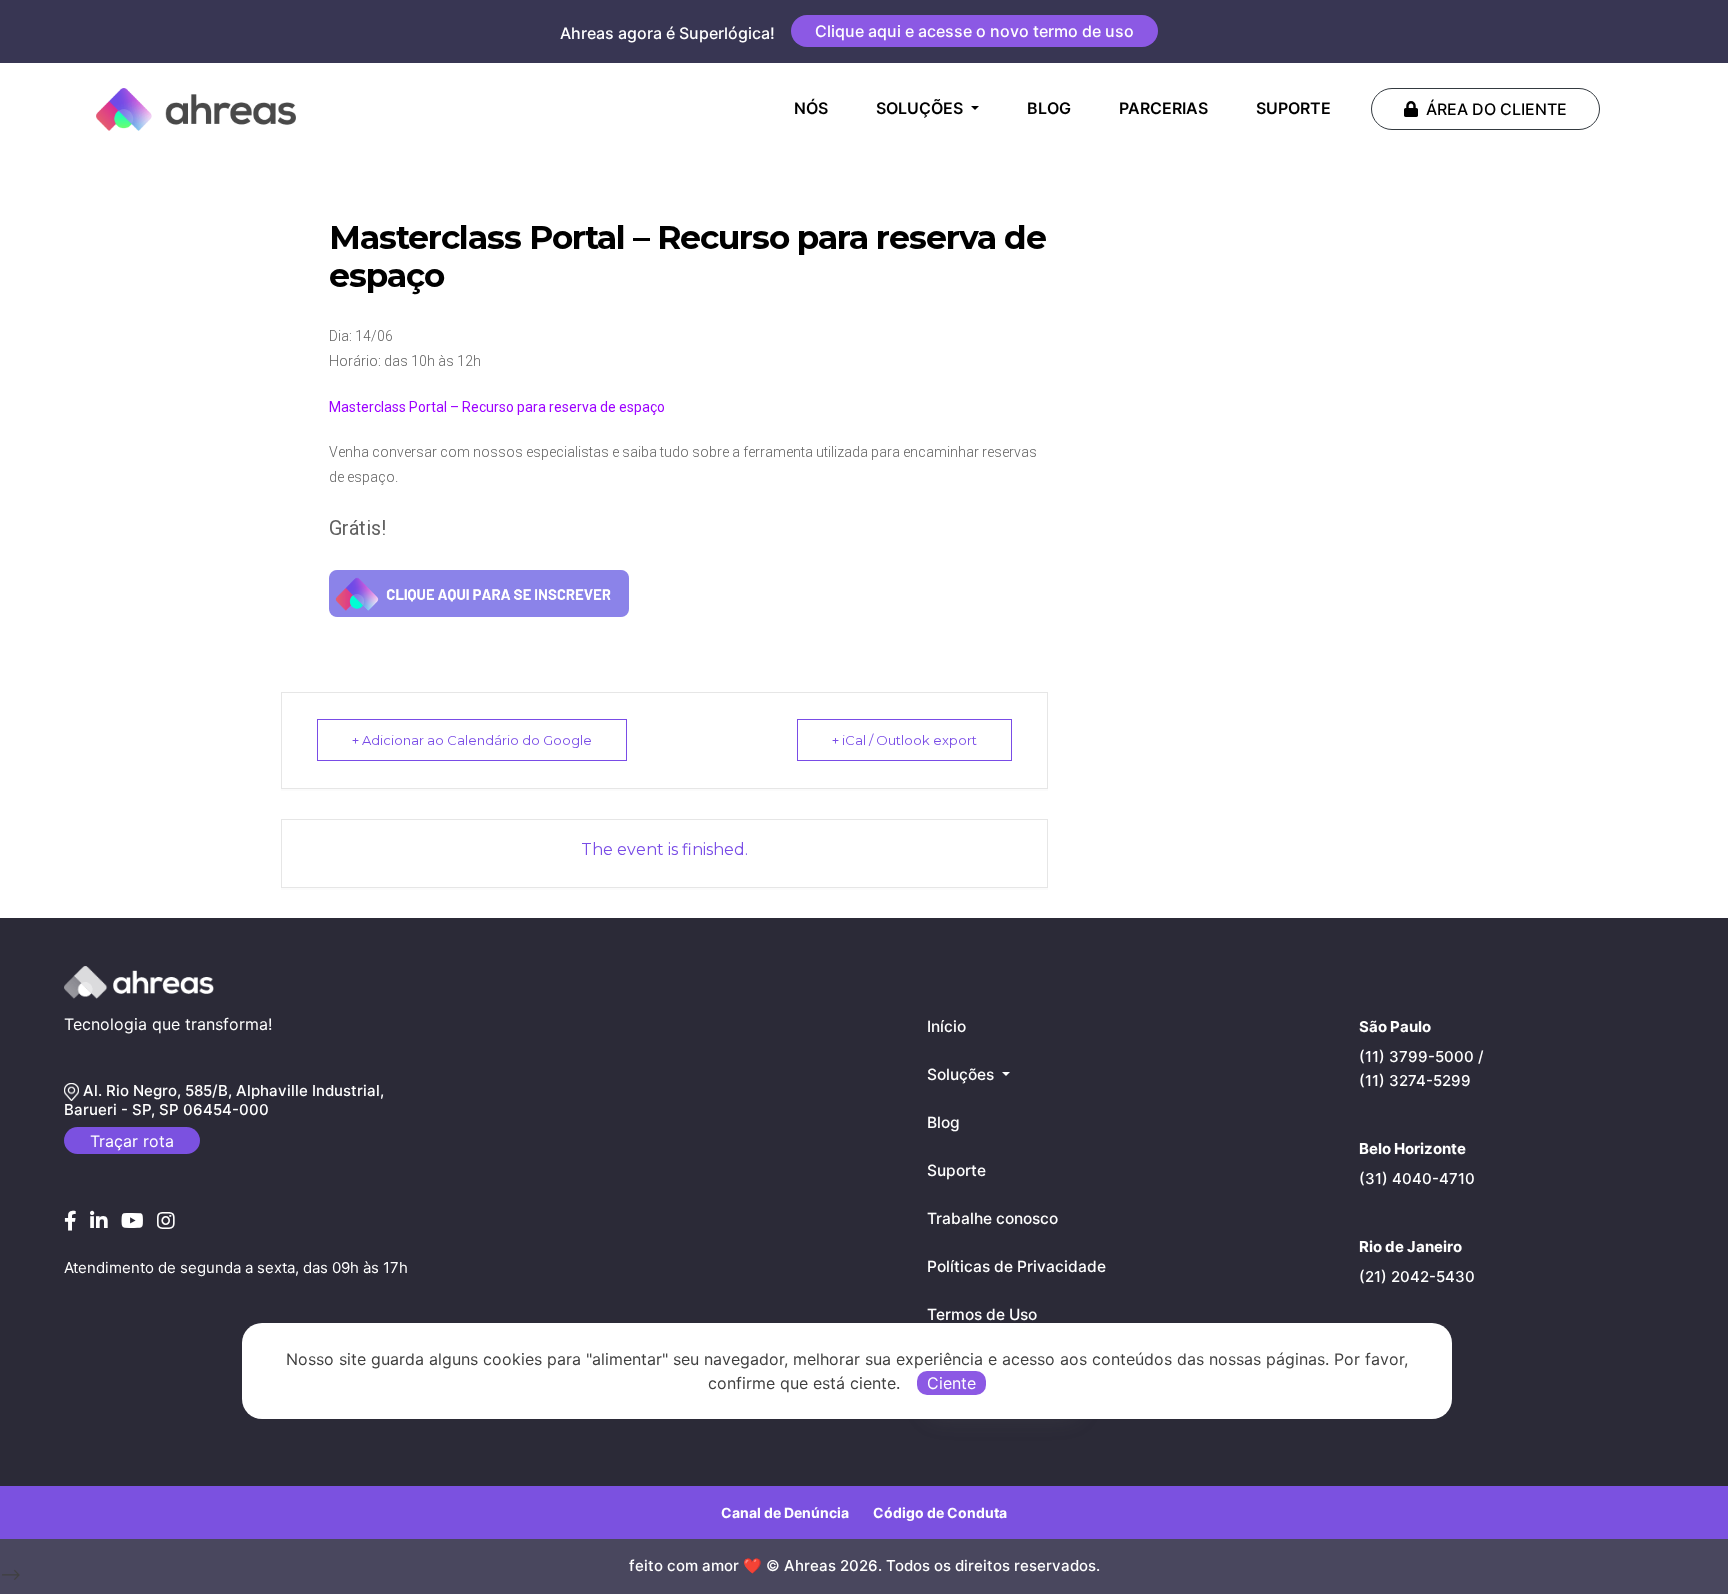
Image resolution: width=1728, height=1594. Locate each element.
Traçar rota (132, 1141)
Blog (943, 1122)
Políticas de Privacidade (1016, 1266)
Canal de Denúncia (785, 1512)
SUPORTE (1293, 108)
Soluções (962, 1074)
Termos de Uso (982, 1314)
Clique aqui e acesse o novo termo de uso (974, 31)
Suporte (956, 1170)
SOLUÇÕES (921, 108)
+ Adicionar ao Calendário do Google (472, 740)
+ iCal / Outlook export (904, 740)
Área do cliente (1496, 109)
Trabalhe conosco (992, 1218)
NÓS (815, 107)
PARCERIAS (1163, 108)
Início (946, 1026)
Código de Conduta (940, 1512)
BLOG (1049, 108)
